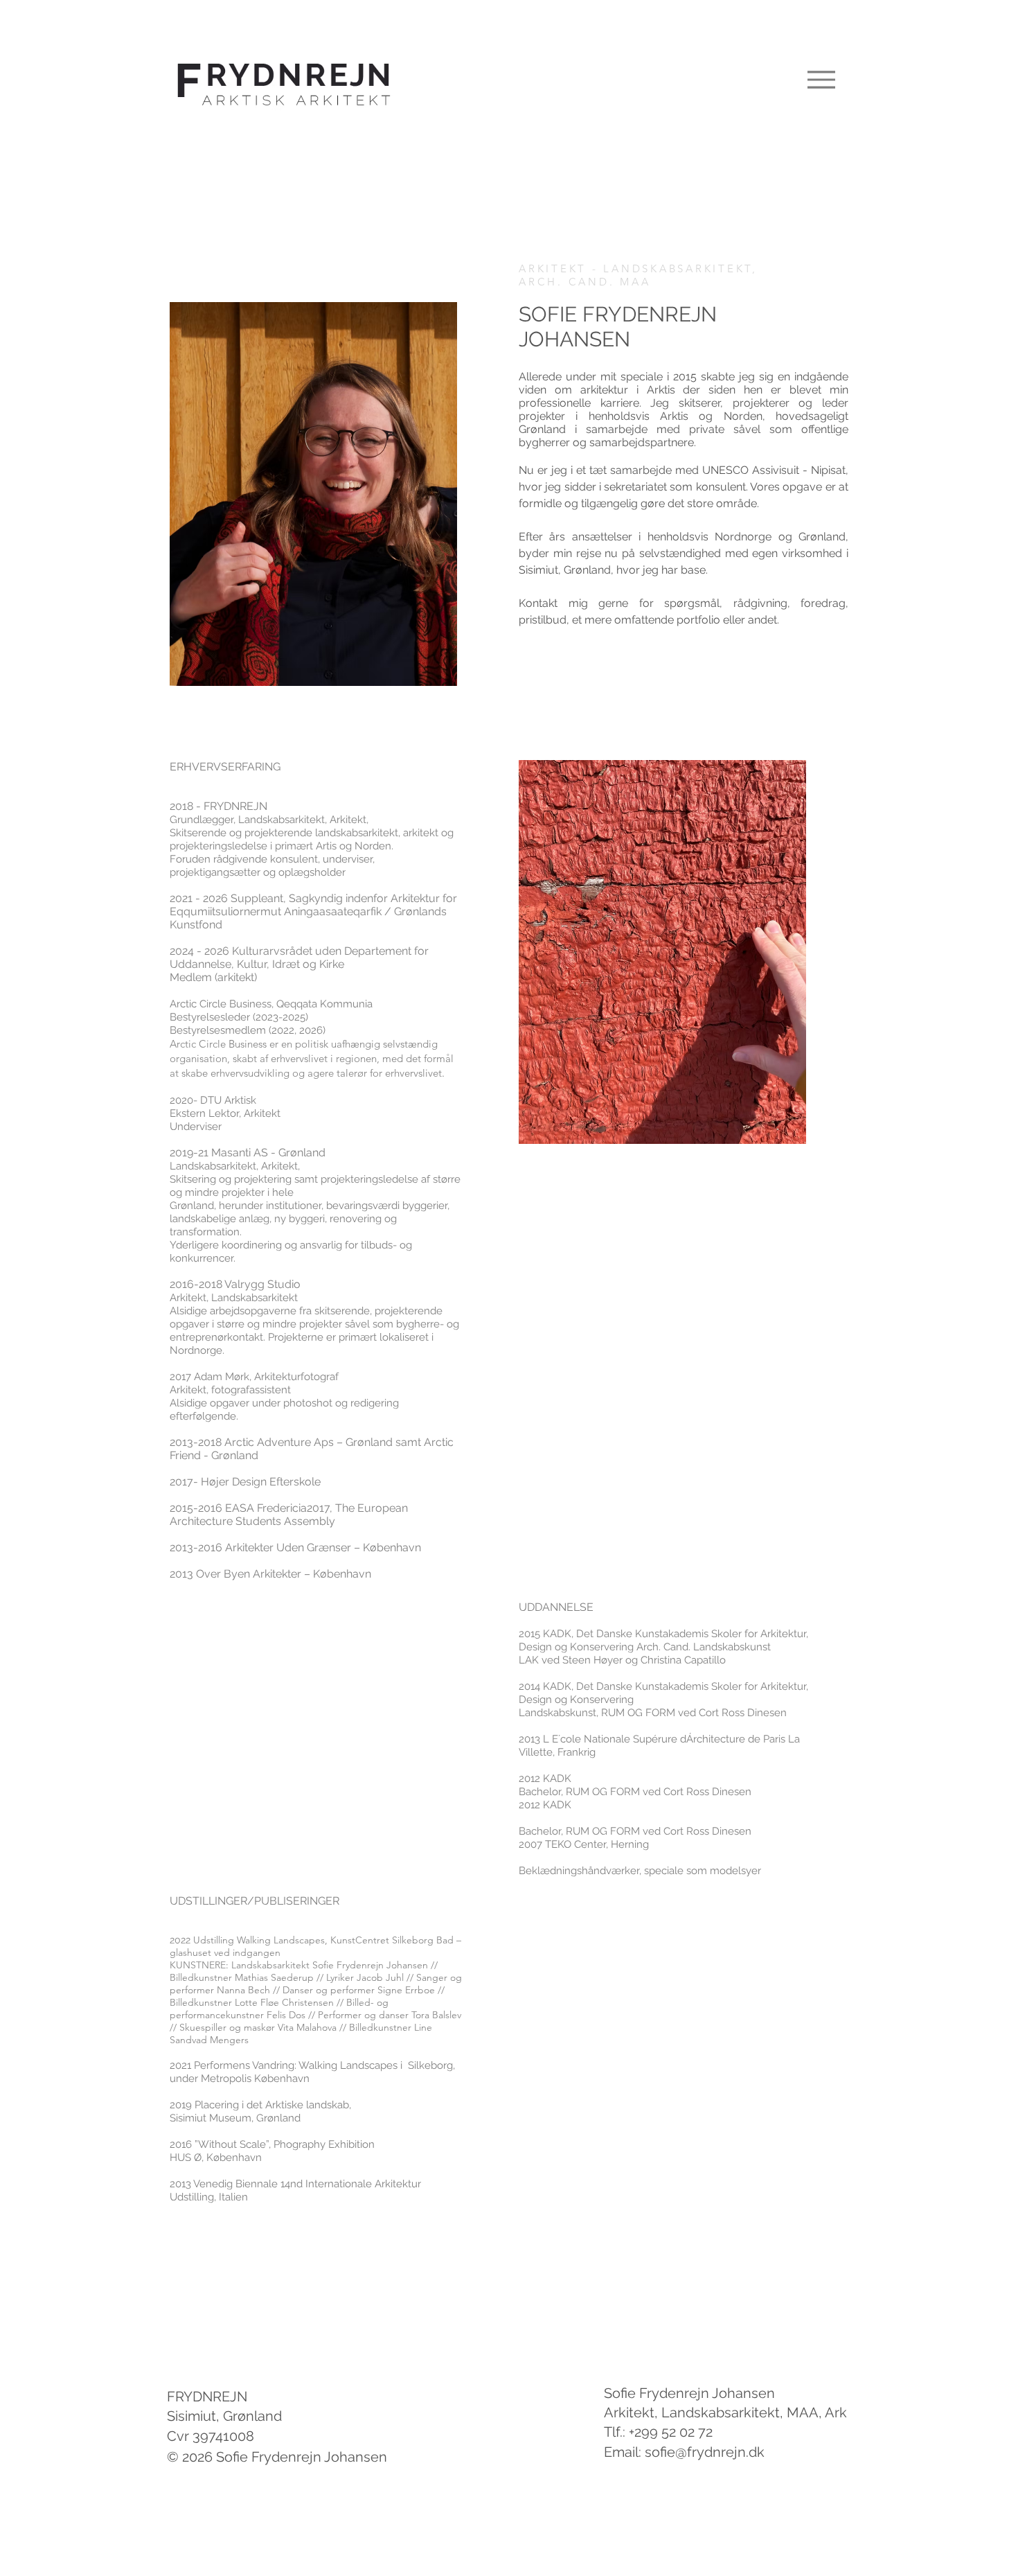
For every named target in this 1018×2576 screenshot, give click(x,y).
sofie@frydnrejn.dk (705, 2452)
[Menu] (821, 79)
